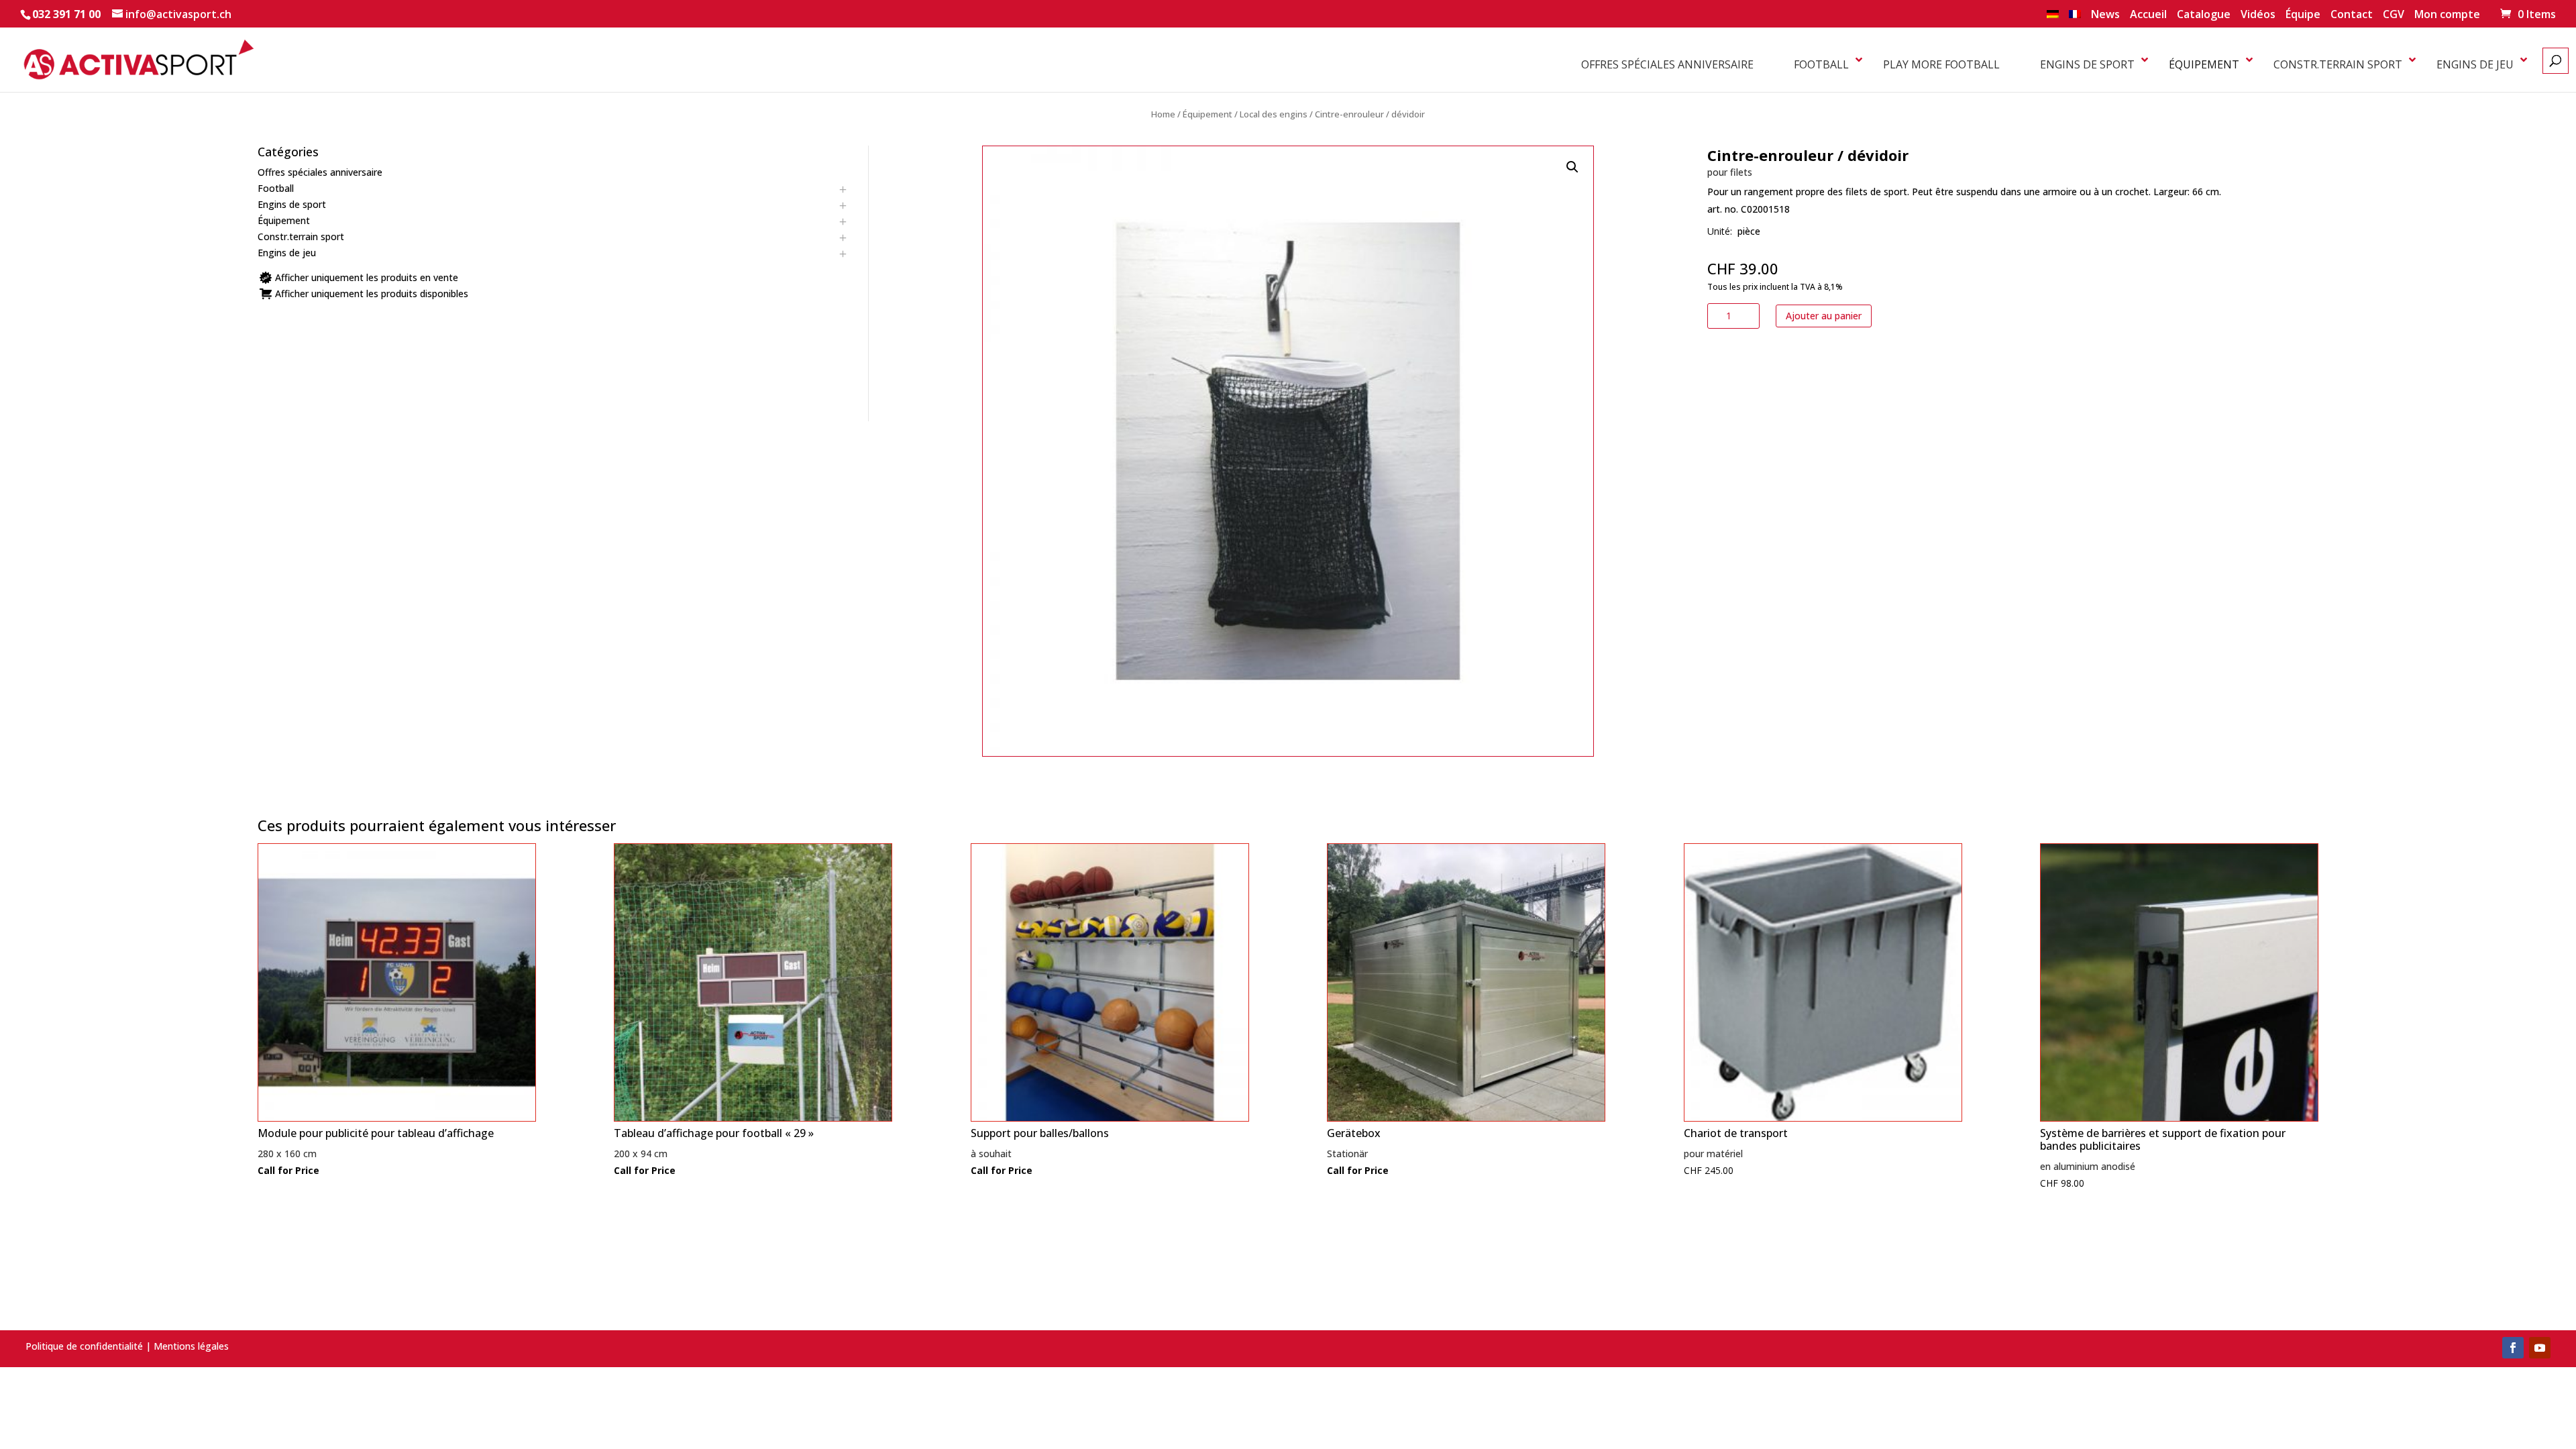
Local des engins (1274, 114)
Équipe (2303, 15)
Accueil (2148, 15)
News (2105, 15)
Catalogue (2204, 15)
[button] (1572, 167)
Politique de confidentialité (84, 1346)
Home (1163, 114)
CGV (2394, 15)
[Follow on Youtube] (2540, 1348)
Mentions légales (191, 1346)
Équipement (1207, 114)
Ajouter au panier (1824, 316)
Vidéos (2258, 15)
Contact (2352, 15)
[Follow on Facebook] (2513, 1348)
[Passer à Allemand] (2053, 18)
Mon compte (2447, 15)
